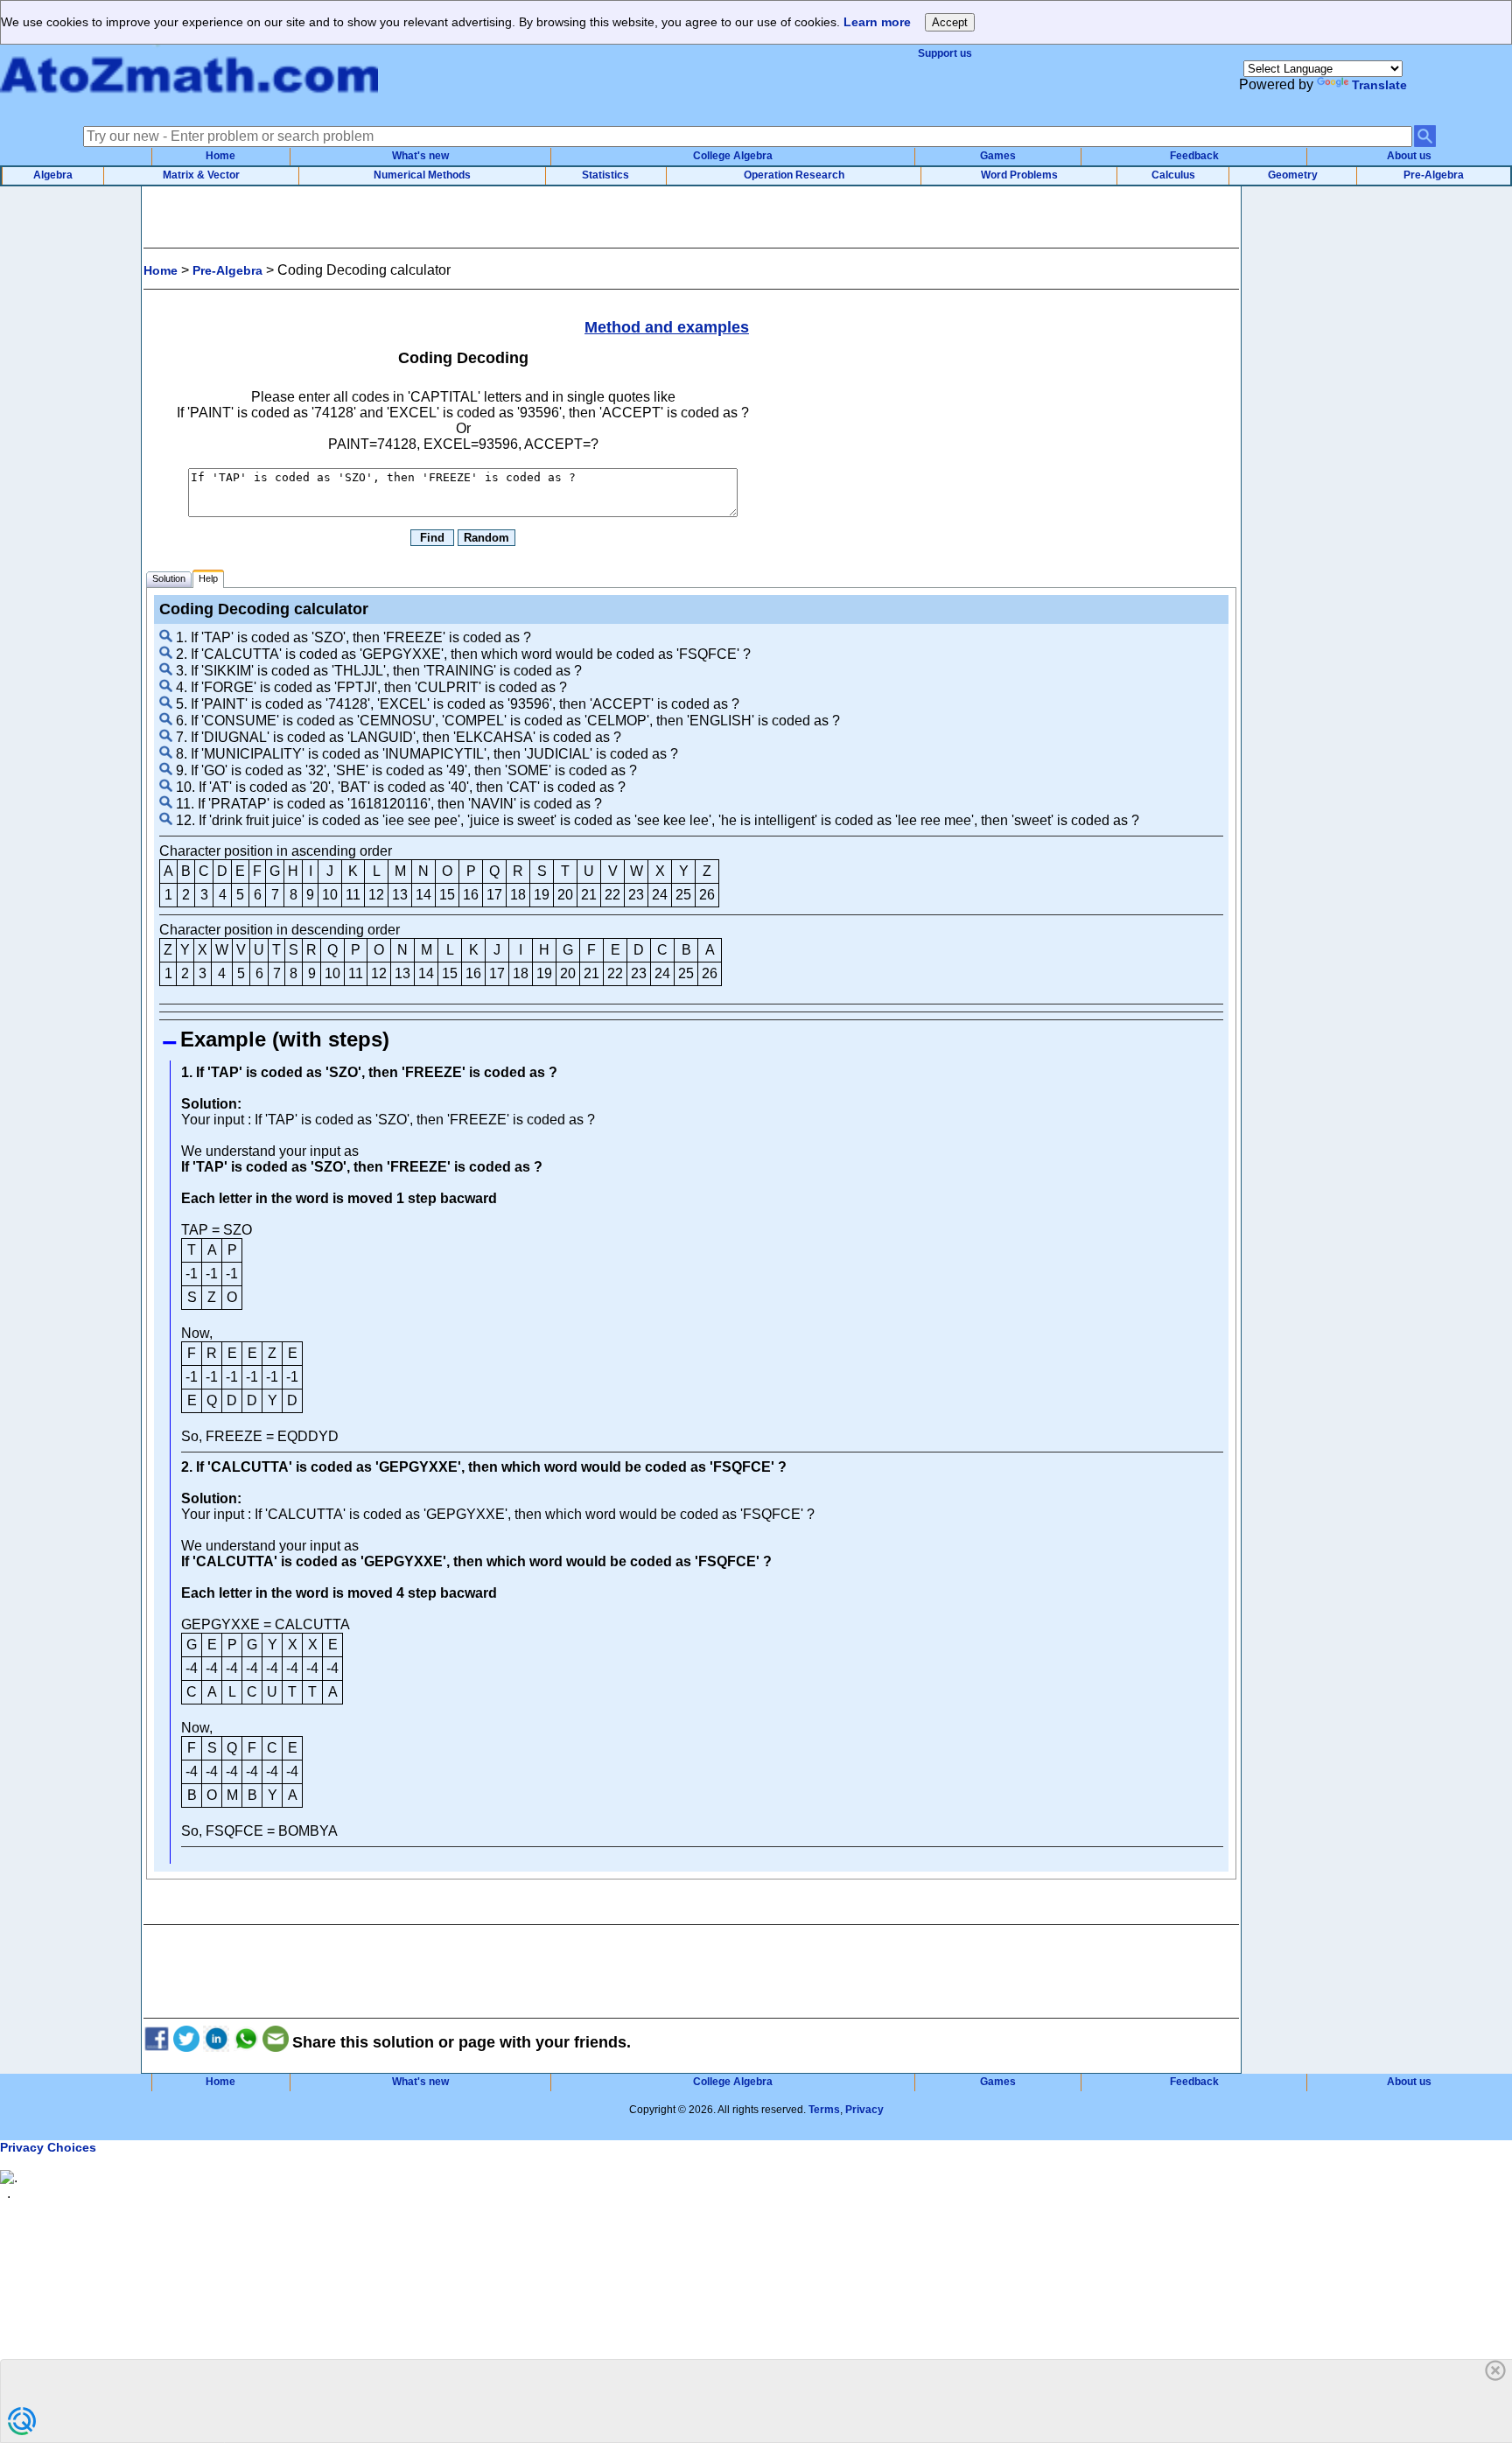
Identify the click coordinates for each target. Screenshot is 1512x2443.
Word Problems (1019, 175)
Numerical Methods (422, 175)
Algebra (53, 175)
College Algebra (733, 156)
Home (220, 156)
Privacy (864, 2110)
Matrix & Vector (201, 175)
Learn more (877, 22)
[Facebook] (157, 2042)
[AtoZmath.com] (189, 103)
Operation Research (794, 175)
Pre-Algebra (1434, 175)
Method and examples (667, 327)
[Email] (276, 2042)
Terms (824, 2110)
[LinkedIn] (216, 2042)
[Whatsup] (246, 2042)
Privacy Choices (48, 2147)
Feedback (1194, 156)
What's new (420, 156)
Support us (945, 53)
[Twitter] (186, 2042)
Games (998, 156)
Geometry (1293, 175)
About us (1409, 156)
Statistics (605, 175)
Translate (1379, 85)
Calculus (1173, 175)
